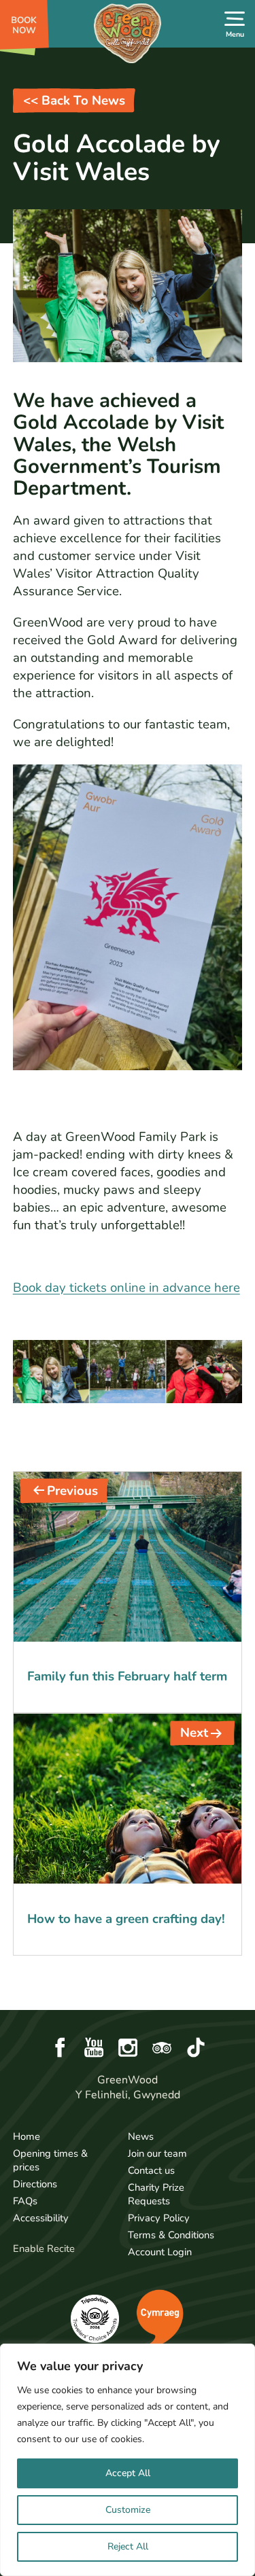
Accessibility (41, 2218)
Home (27, 2136)
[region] (128, 2460)
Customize (128, 2510)
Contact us (151, 2170)
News (141, 2136)
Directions (35, 2184)
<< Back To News (74, 101)
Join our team (157, 2153)
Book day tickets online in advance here (126, 1288)
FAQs (25, 2201)
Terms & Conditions (171, 2235)
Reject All (128, 2546)
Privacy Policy (159, 2218)
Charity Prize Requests (156, 2194)
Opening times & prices (50, 2160)
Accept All (128, 2473)
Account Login (160, 2252)
